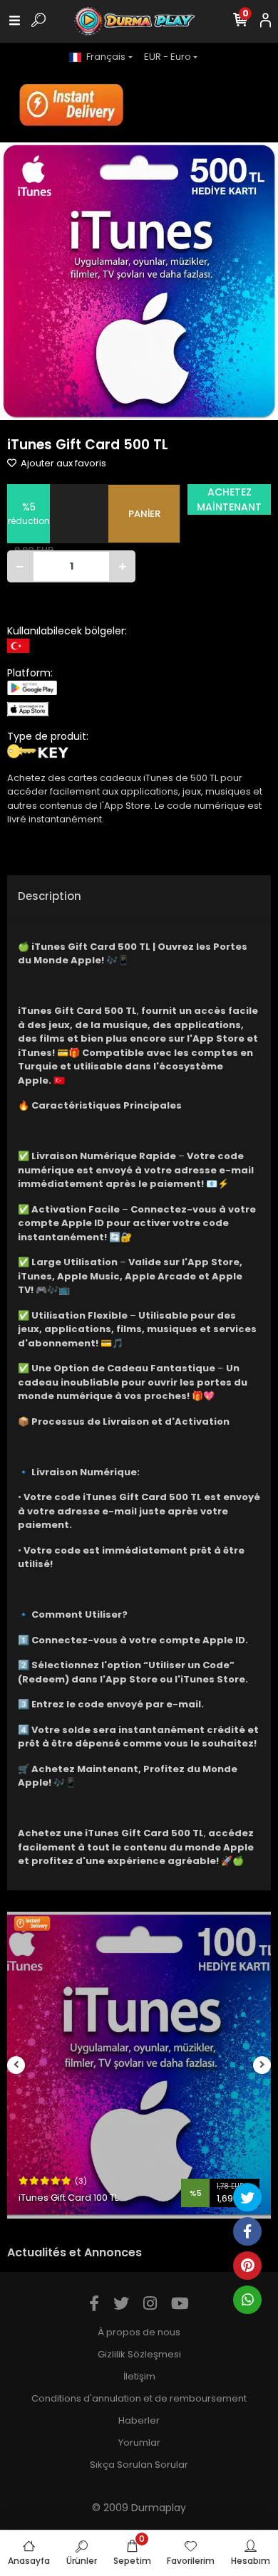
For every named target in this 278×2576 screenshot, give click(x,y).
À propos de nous (139, 2332)
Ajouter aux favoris (62, 463)
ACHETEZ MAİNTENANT (229, 499)
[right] (262, 2065)
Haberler (139, 2420)
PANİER (144, 514)
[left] (16, 2065)
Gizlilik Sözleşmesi (139, 2354)
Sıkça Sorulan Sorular (139, 2465)
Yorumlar (139, 2443)
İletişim (139, 2376)
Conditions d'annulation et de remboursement (139, 2398)
